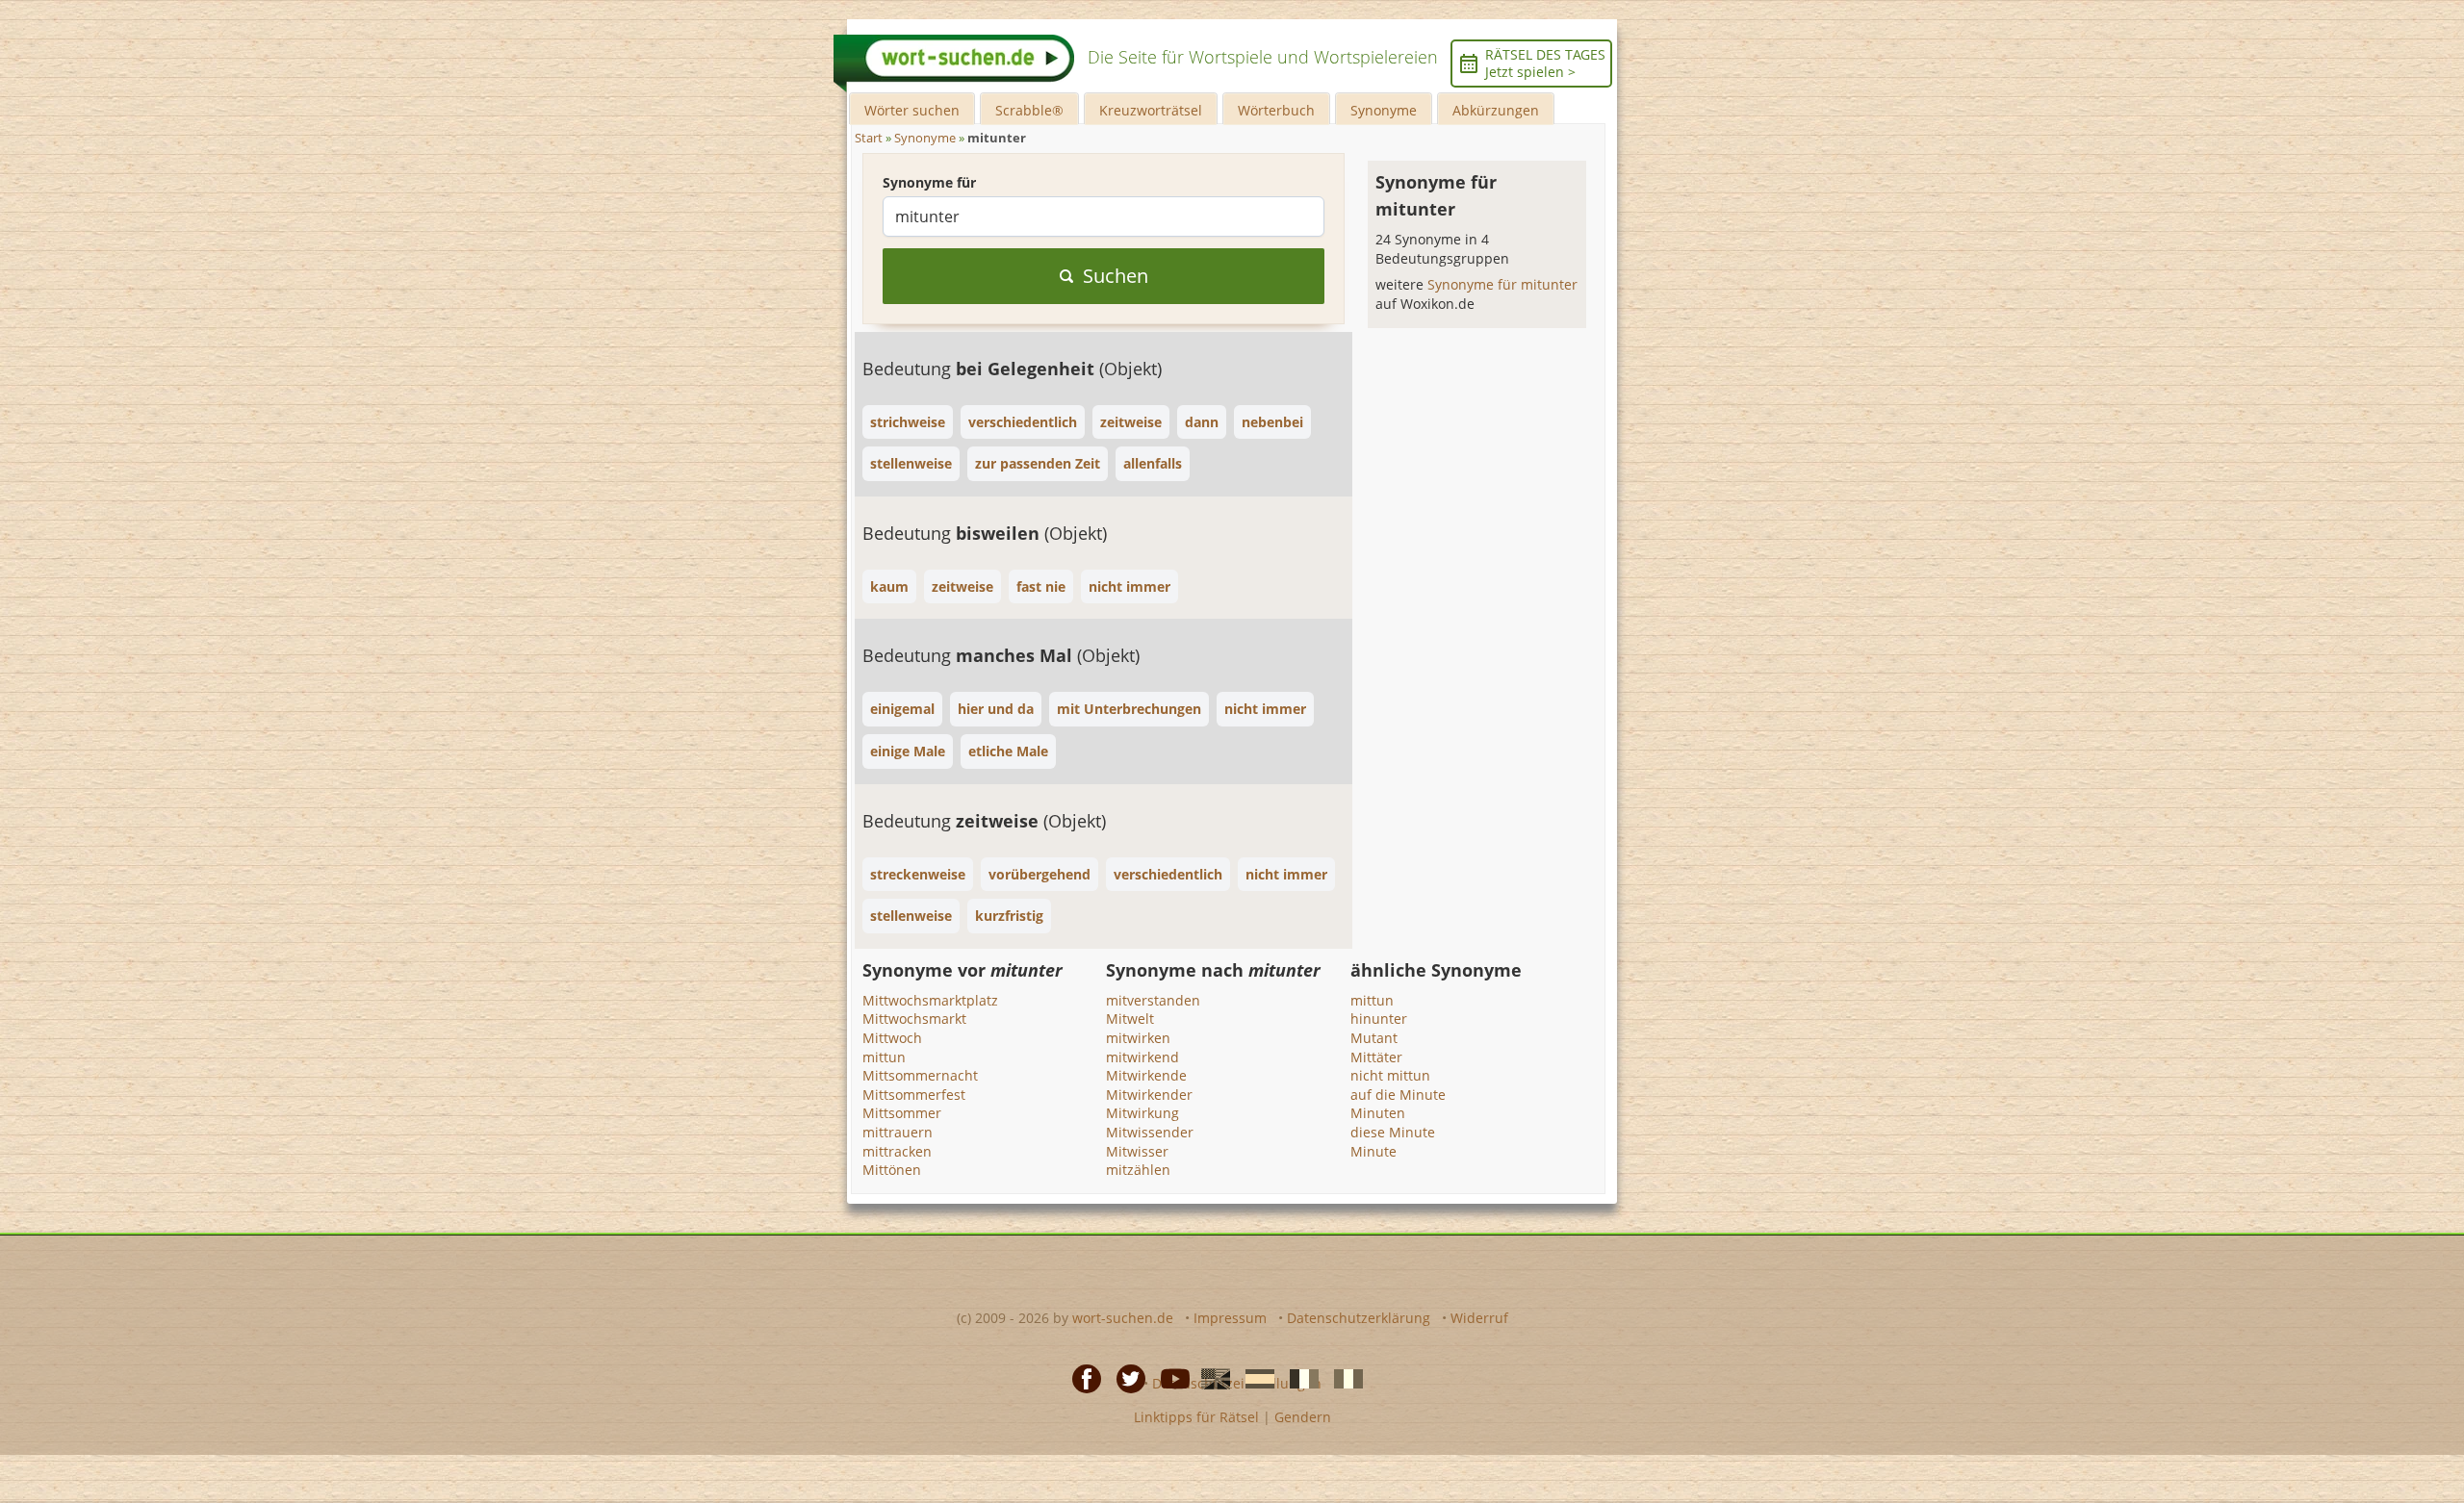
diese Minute (1393, 1132)
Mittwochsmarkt (914, 1019)
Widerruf (1479, 1318)
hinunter (1379, 1019)
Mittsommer (902, 1113)
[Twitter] (1125, 1378)
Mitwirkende (1146, 1075)
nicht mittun (1390, 1075)
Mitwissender (1150, 1132)
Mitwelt (1130, 1019)
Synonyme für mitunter (1502, 284)
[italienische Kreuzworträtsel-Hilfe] (1343, 1378)
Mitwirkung (1142, 1113)
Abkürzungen (1496, 110)
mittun (884, 1057)
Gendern (1303, 1417)
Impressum (1230, 1318)
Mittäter (1376, 1057)
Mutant (1374, 1038)
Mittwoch (892, 1038)
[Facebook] (1081, 1378)
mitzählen (1138, 1170)
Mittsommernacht (920, 1075)
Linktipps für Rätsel (1196, 1417)
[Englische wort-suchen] (1210, 1378)
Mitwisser (1137, 1151)
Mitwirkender (1149, 1095)
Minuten (1378, 1113)
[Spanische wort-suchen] (1254, 1378)
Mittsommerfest (914, 1095)
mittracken (897, 1151)
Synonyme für (929, 182)
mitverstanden (1153, 1000)
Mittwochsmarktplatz (930, 1000)
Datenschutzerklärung (1359, 1318)
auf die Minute (1398, 1095)
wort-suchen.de (1123, 1318)
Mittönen (892, 1170)
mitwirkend (1142, 1057)
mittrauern (898, 1132)
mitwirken (1138, 1038)
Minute (1373, 1151)
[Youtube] (1169, 1378)
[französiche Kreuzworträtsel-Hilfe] (1298, 1378)
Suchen (1116, 276)
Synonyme (1384, 110)
